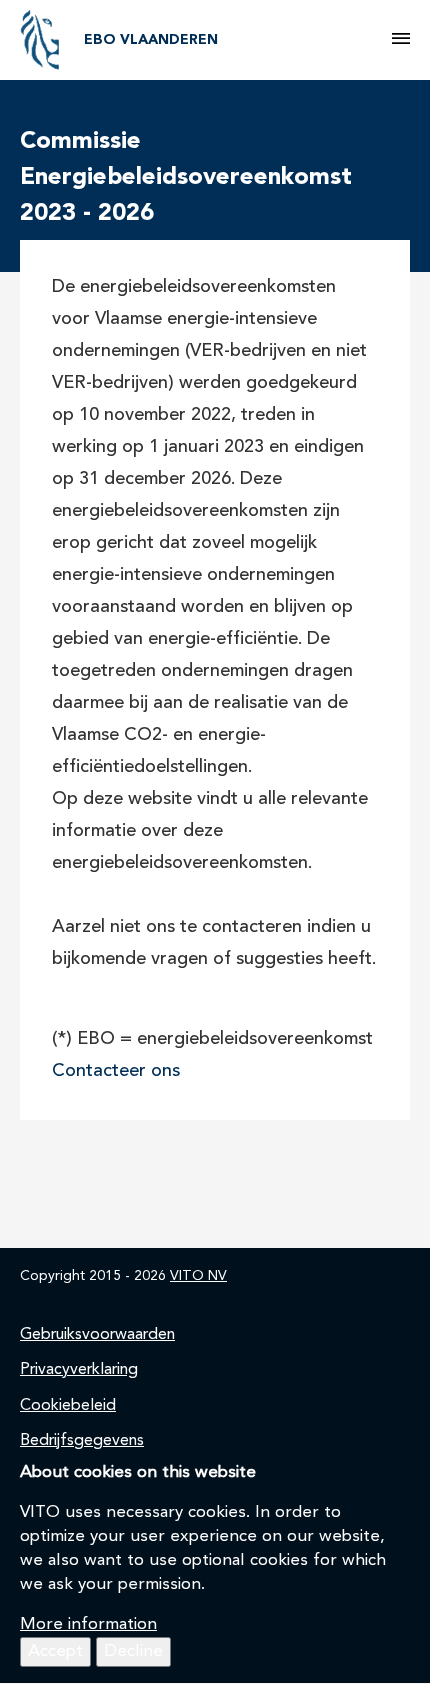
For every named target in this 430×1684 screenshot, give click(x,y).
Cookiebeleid (68, 1406)
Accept (55, 1651)
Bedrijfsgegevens (82, 1441)
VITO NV (198, 1276)
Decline (133, 1651)
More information (88, 1624)
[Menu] (401, 40)
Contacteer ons (116, 1072)
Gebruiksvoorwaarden (97, 1335)
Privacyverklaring (79, 1370)
